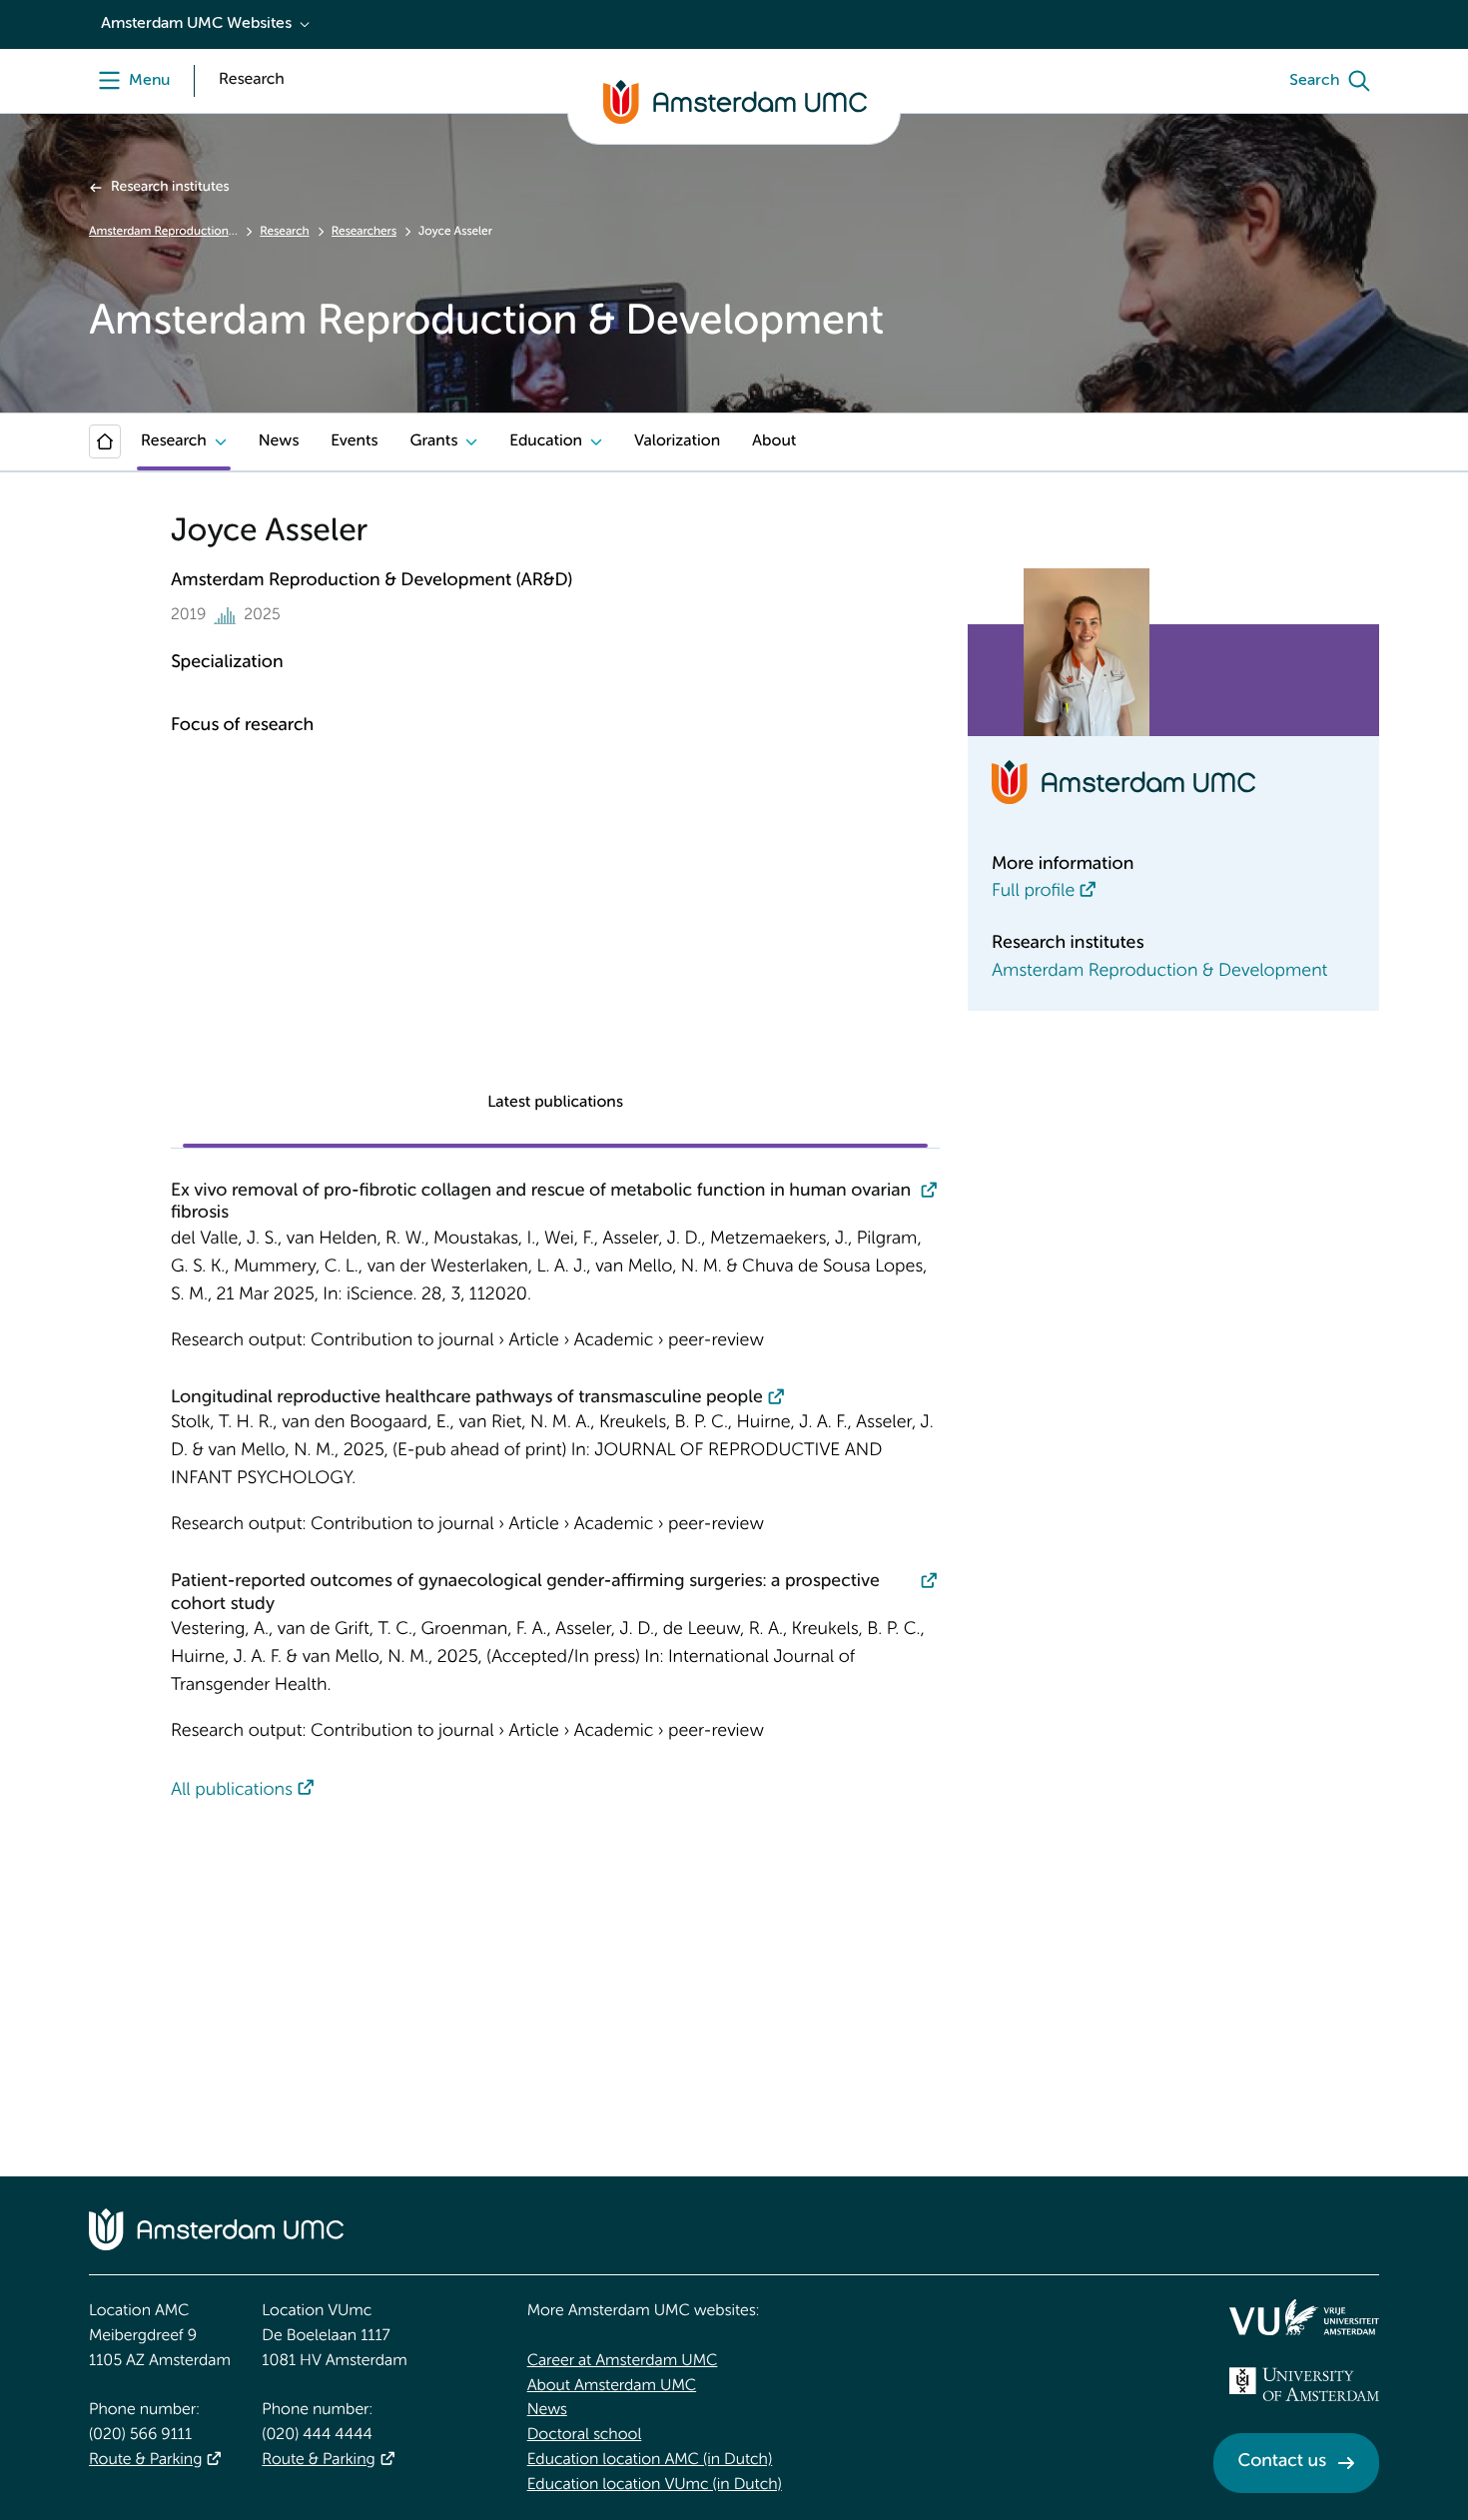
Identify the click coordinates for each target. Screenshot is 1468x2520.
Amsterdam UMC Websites (196, 24)
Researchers (364, 232)
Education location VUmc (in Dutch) (655, 2485)
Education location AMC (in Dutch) (650, 2460)
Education (546, 441)
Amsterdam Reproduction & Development (163, 232)
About (774, 441)
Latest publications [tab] (555, 1103)
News (279, 441)
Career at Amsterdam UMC (623, 2361)
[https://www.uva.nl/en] (1304, 2384)
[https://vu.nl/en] (1304, 2317)
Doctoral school (585, 2435)
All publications (232, 1791)
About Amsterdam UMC (612, 2386)
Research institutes (170, 188)
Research (284, 232)
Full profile (1033, 892)
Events (354, 441)
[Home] (105, 441)
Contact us (1282, 2462)
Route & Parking (145, 2460)
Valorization (677, 441)
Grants (433, 441)
